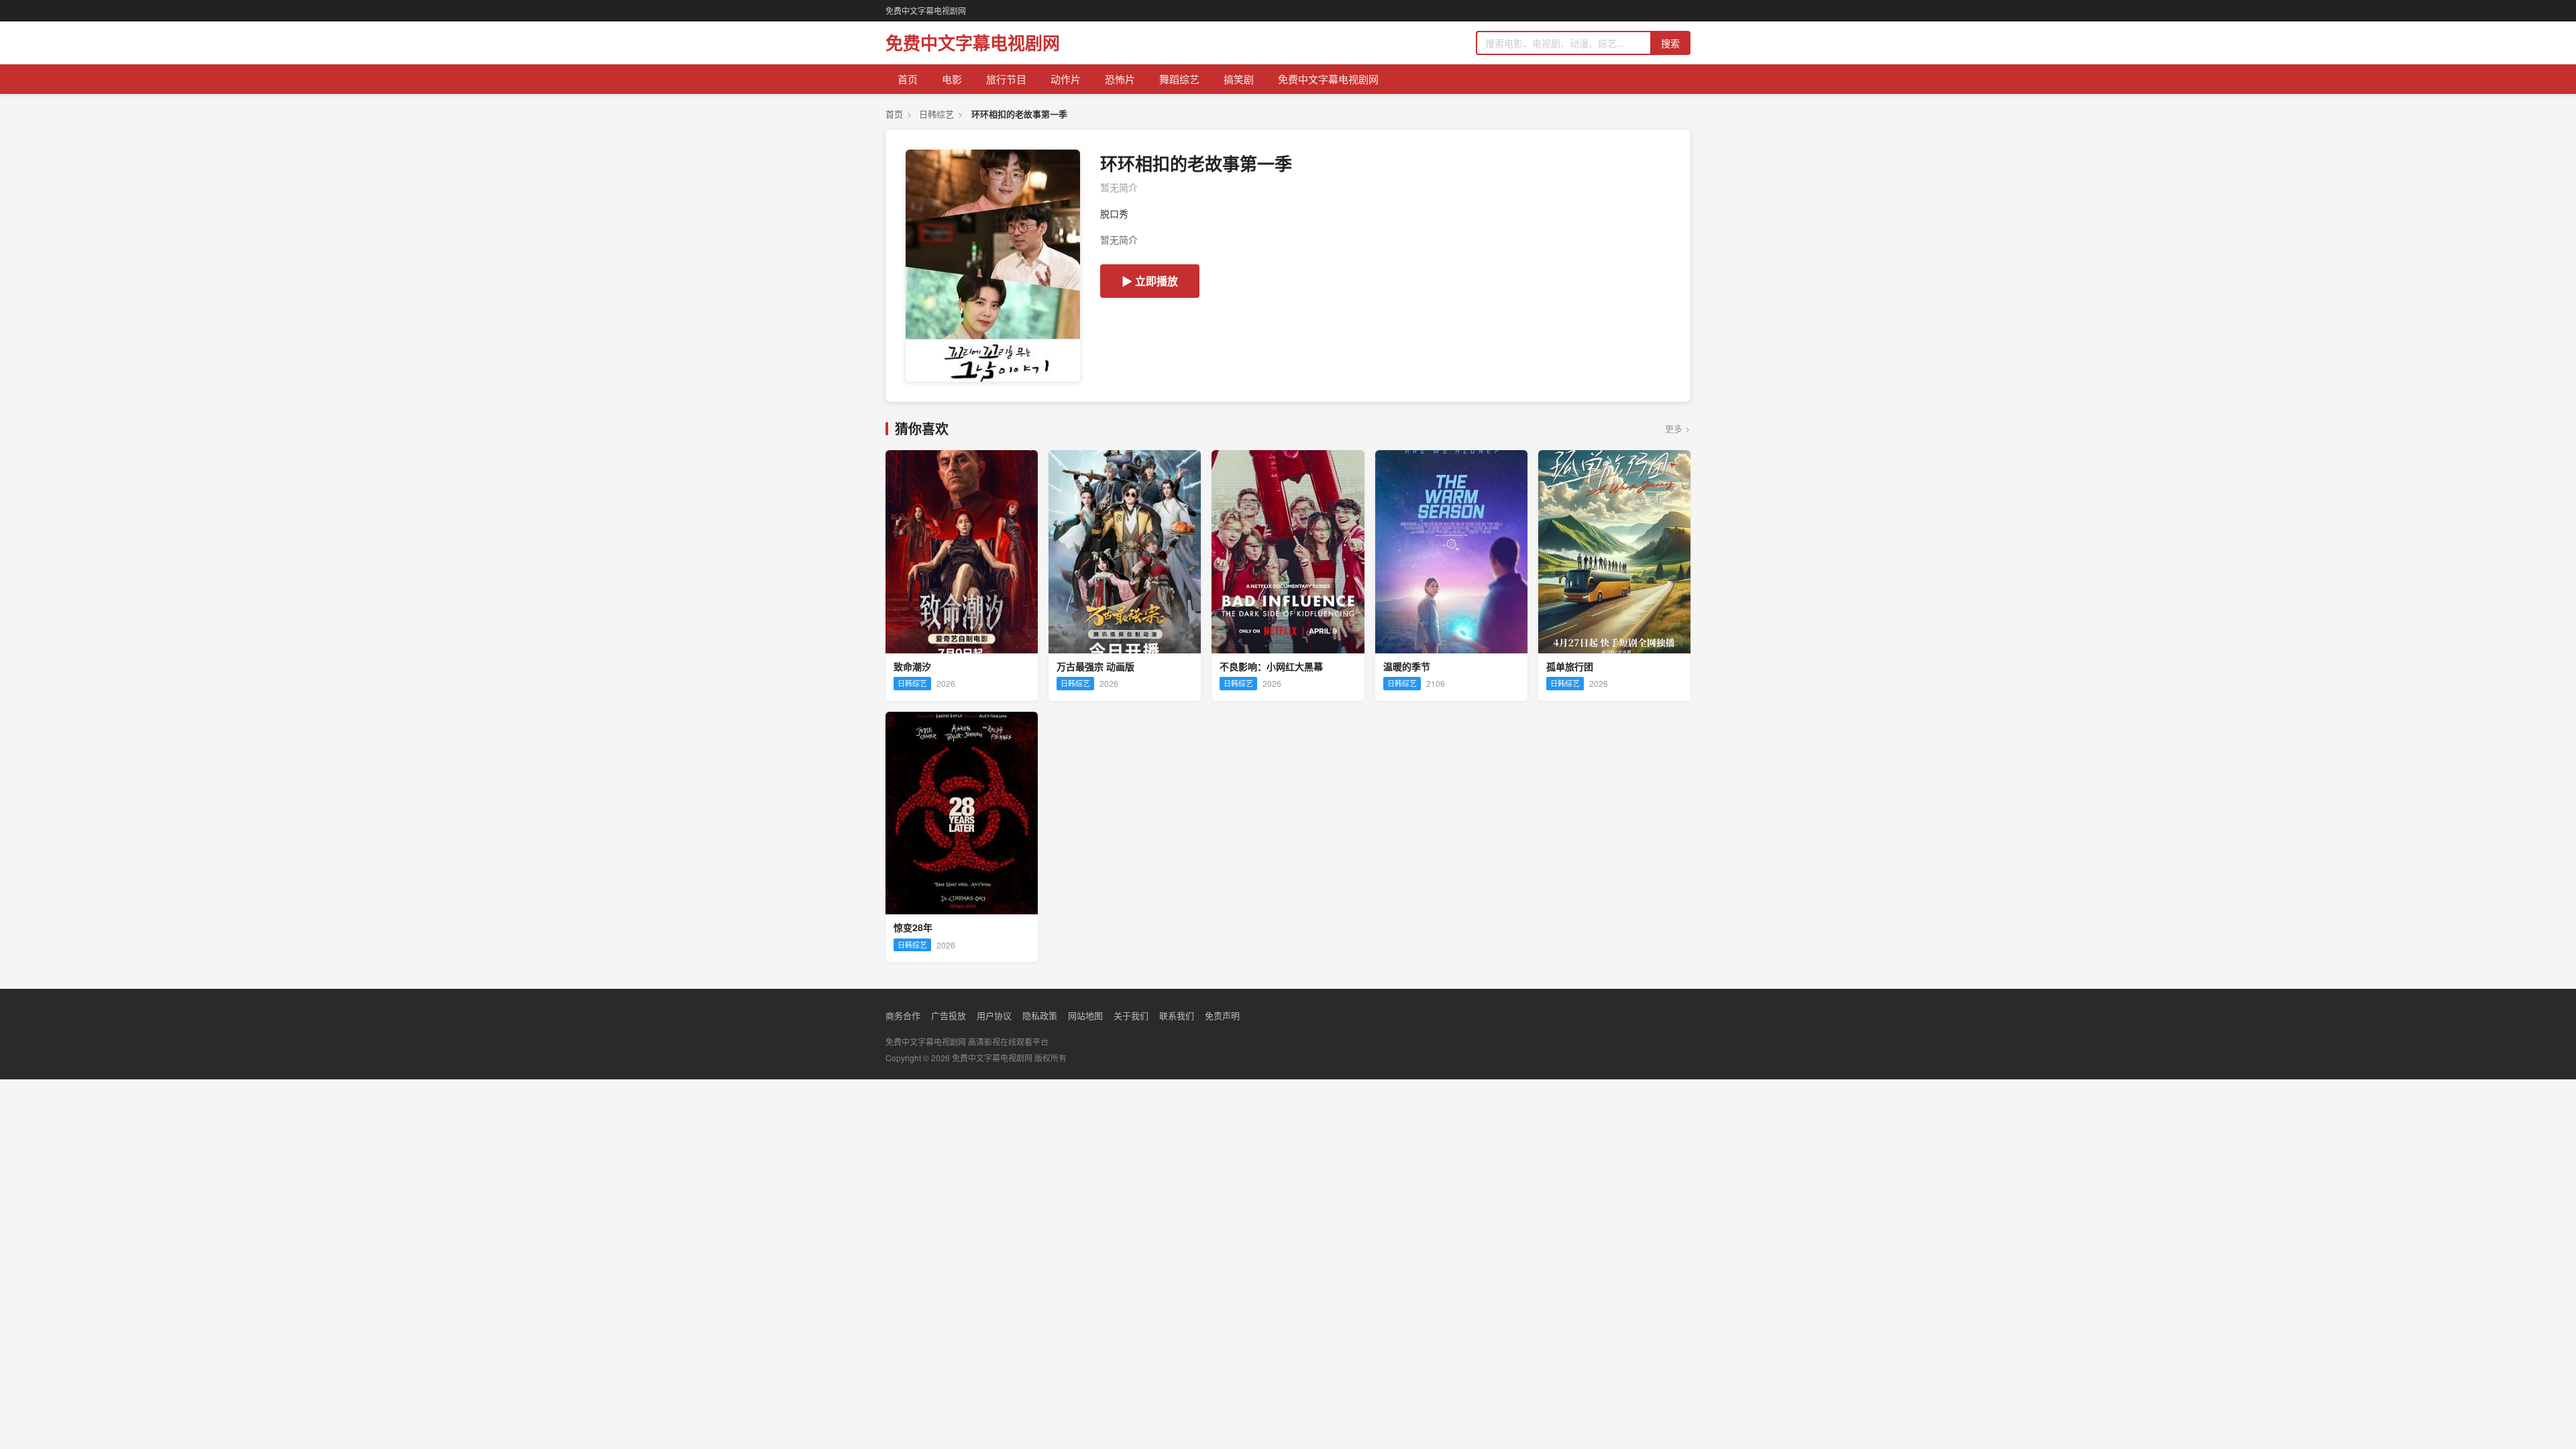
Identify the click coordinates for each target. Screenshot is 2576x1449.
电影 (952, 79)
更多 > (1678, 428)
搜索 (1670, 43)
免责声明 (1222, 1015)
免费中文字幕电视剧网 (926, 10)
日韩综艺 (936, 114)
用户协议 (994, 1015)
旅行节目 (1006, 79)
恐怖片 (1120, 79)
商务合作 (903, 1015)
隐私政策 (1040, 1015)
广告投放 (949, 1015)
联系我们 (1177, 1015)
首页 (908, 79)
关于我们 (1131, 1015)
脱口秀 (1114, 213)
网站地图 (1085, 1015)
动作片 (1066, 79)
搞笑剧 (1239, 79)
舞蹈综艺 (1179, 79)
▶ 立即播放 (1150, 281)
